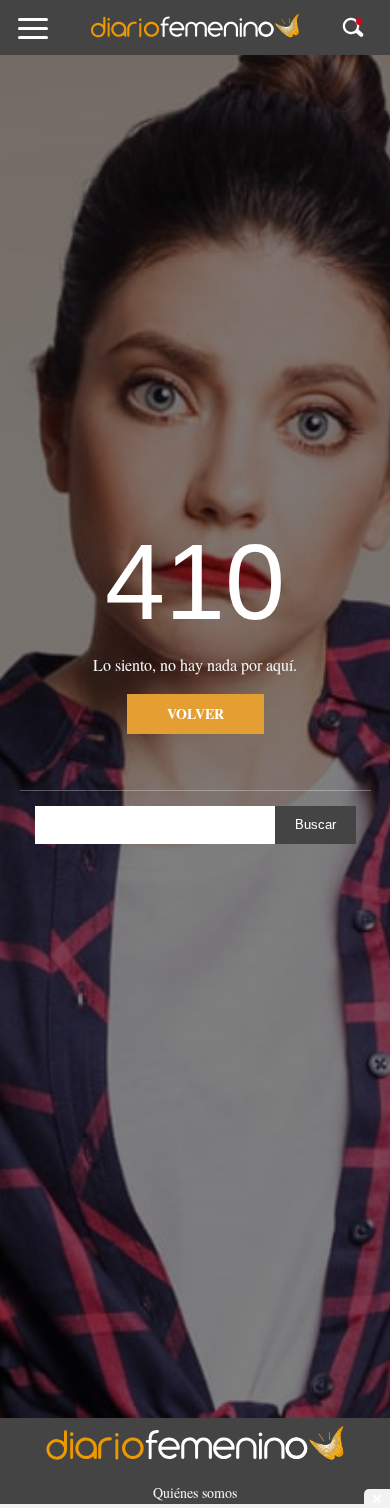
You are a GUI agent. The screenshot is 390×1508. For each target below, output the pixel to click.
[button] (53, 37)
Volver (195, 713)
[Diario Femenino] (195, 34)
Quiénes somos (195, 1492)
